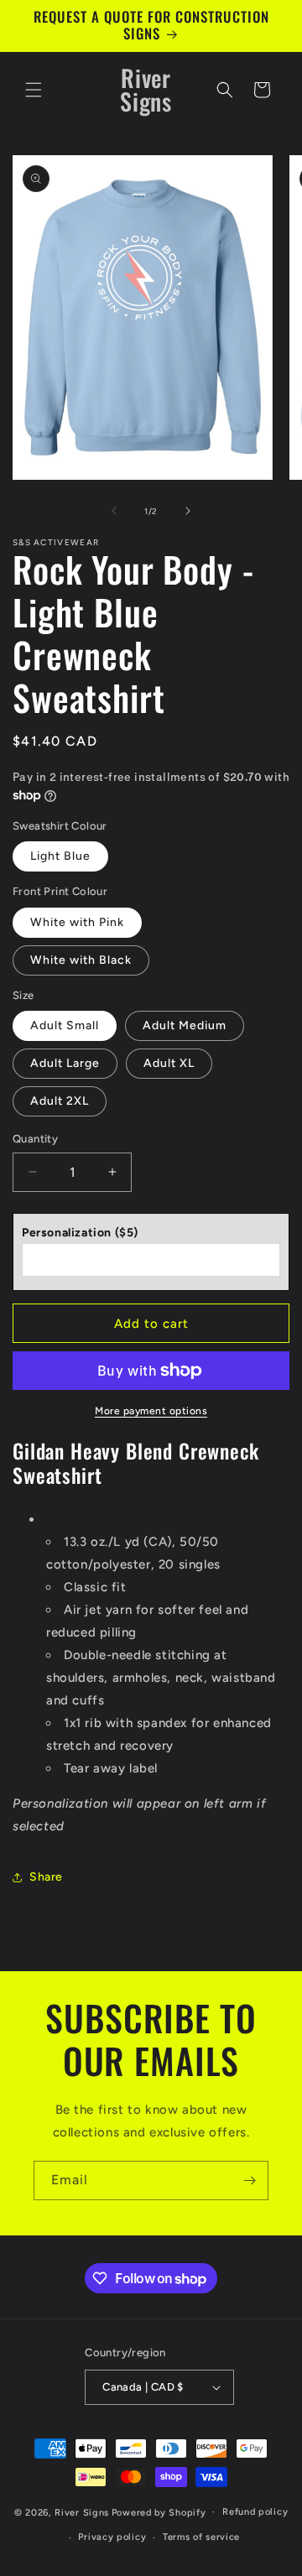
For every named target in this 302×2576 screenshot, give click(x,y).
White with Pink (77, 922)
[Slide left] (114, 511)
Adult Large (65, 1063)
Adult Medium (185, 1025)
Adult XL (169, 1063)
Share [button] (46, 1877)
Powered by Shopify (159, 2512)
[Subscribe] (249, 2180)
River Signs (82, 2512)
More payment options (151, 1411)
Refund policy (255, 2512)
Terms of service (201, 2537)
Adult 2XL (60, 1101)
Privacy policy (112, 2537)
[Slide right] (188, 511)
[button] (34, 90)
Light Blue (60, 856)
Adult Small (65, 1025)
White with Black (81, 960)
